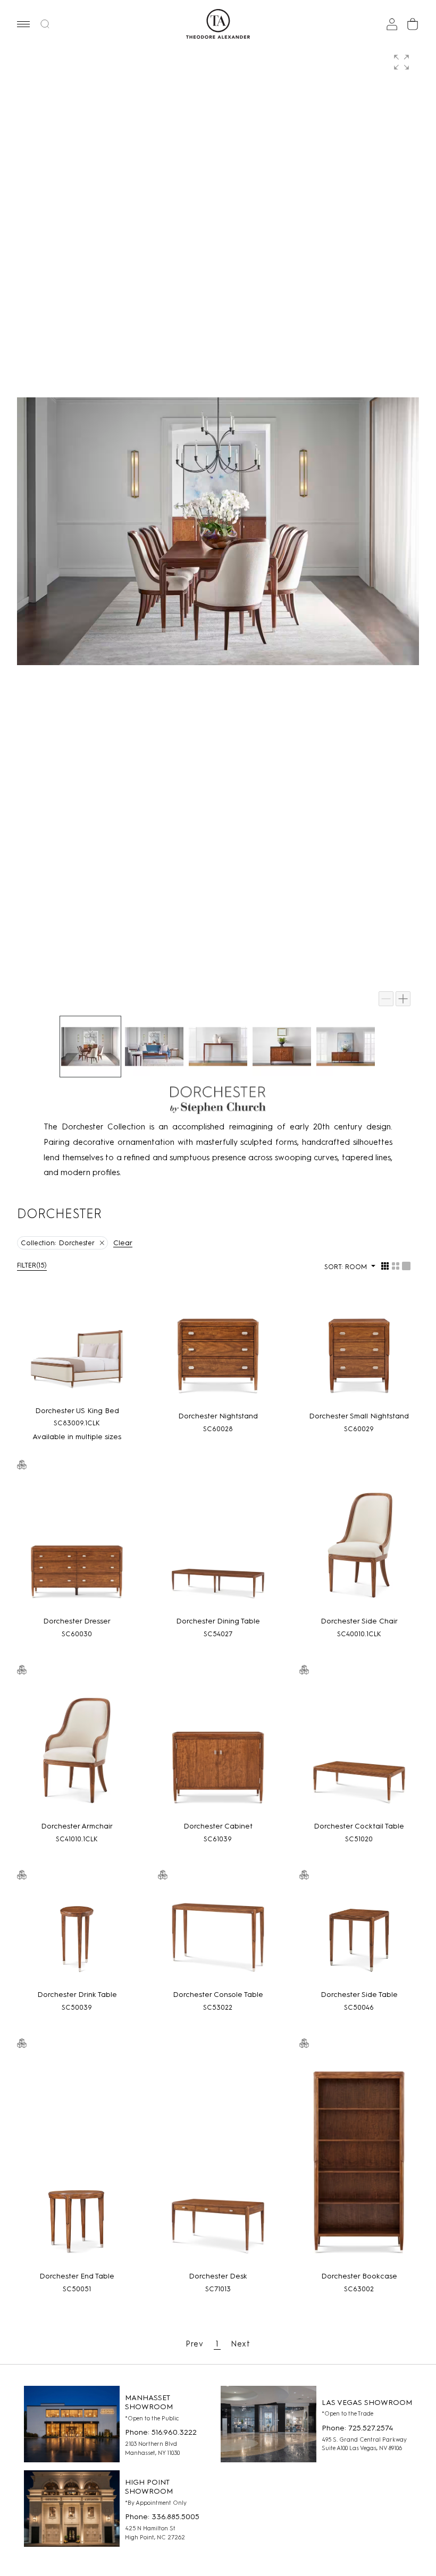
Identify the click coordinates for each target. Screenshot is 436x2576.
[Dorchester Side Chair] (359, 1544)
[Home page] (218, 24)
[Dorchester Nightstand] (218, 1354)
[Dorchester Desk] (218, 2161)
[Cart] (413, 24)
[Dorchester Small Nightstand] (359, 1354)
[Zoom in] (403, 999)
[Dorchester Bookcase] (359, 2161)
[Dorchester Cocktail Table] (359, 1749)
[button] (23, 24)
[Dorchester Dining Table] (218, 1544)
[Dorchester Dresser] (77, 1544)
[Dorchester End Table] (77, 2161)
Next (241, 2344)
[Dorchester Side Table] (359, 1936)
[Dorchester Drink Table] (77, 1936)
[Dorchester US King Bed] (77, 1351)
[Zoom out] (386, 999)
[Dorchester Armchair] (77, 1749)
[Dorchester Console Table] (218, 1936)
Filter (32, 1265)
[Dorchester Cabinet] (218, 1749)
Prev (195, 2344)
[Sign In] (392, 24)
